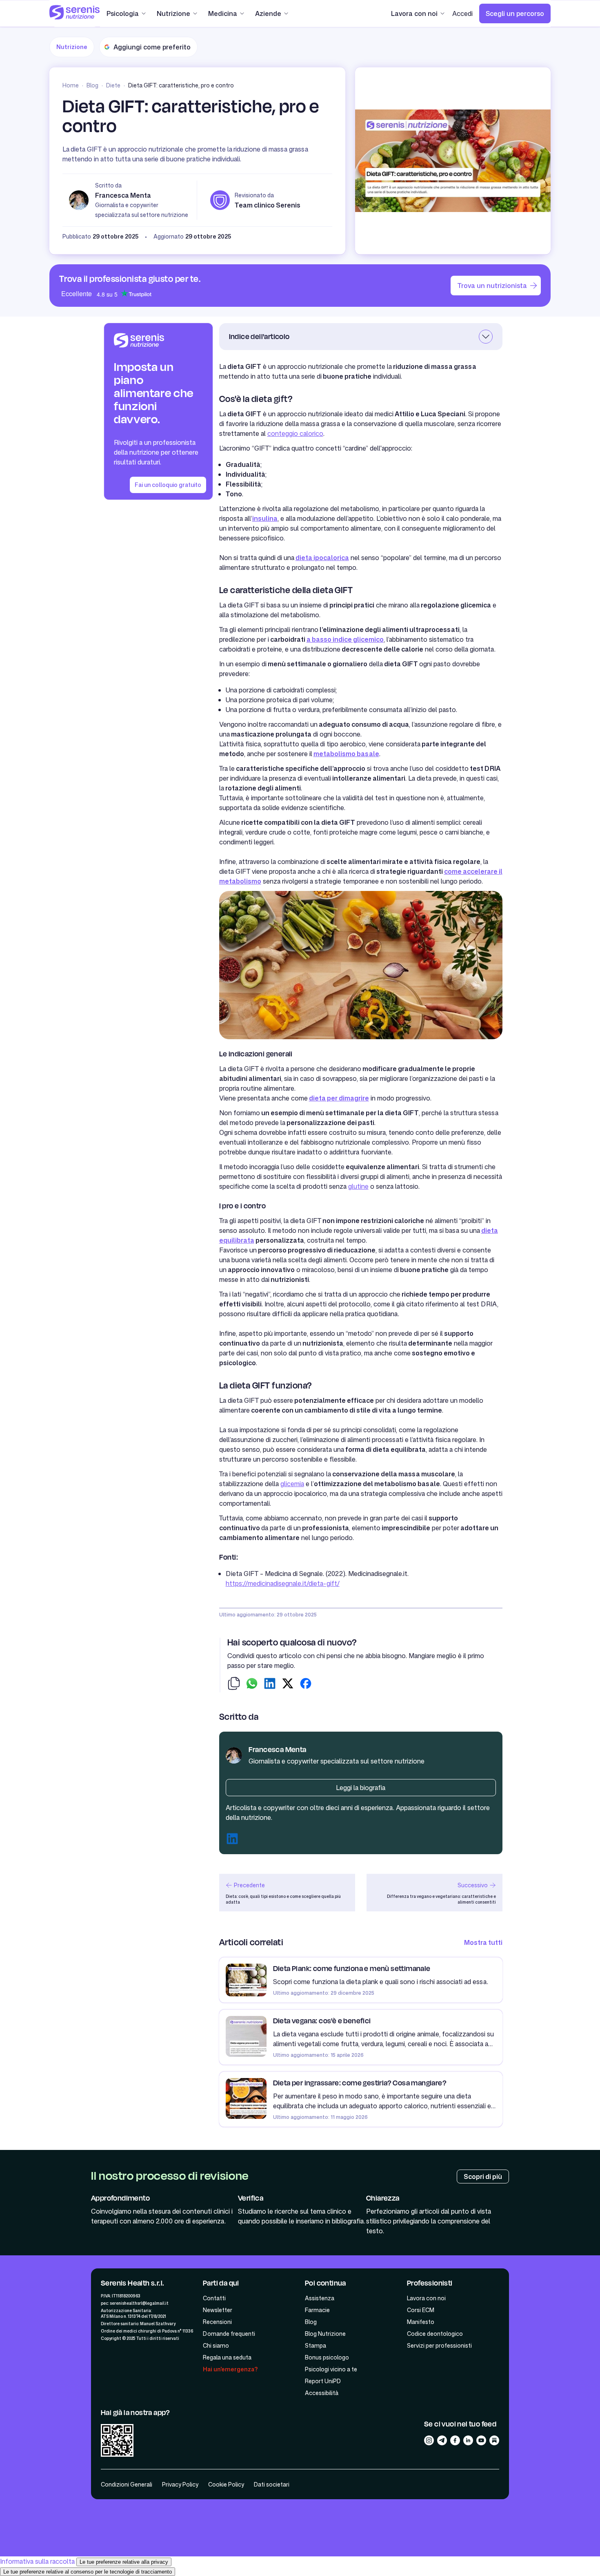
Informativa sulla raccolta (37, 2561)
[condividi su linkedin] (270, 1685)
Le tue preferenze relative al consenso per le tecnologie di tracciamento (88, 2572)
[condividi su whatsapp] (252, 1685)
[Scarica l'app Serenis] (117, 2442)
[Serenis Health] (75, 13)
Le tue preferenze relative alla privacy (124, 2562)
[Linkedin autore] (232, 1840)
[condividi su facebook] (306, 1685)
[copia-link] (234, 1685)
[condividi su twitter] (288, 1685)
